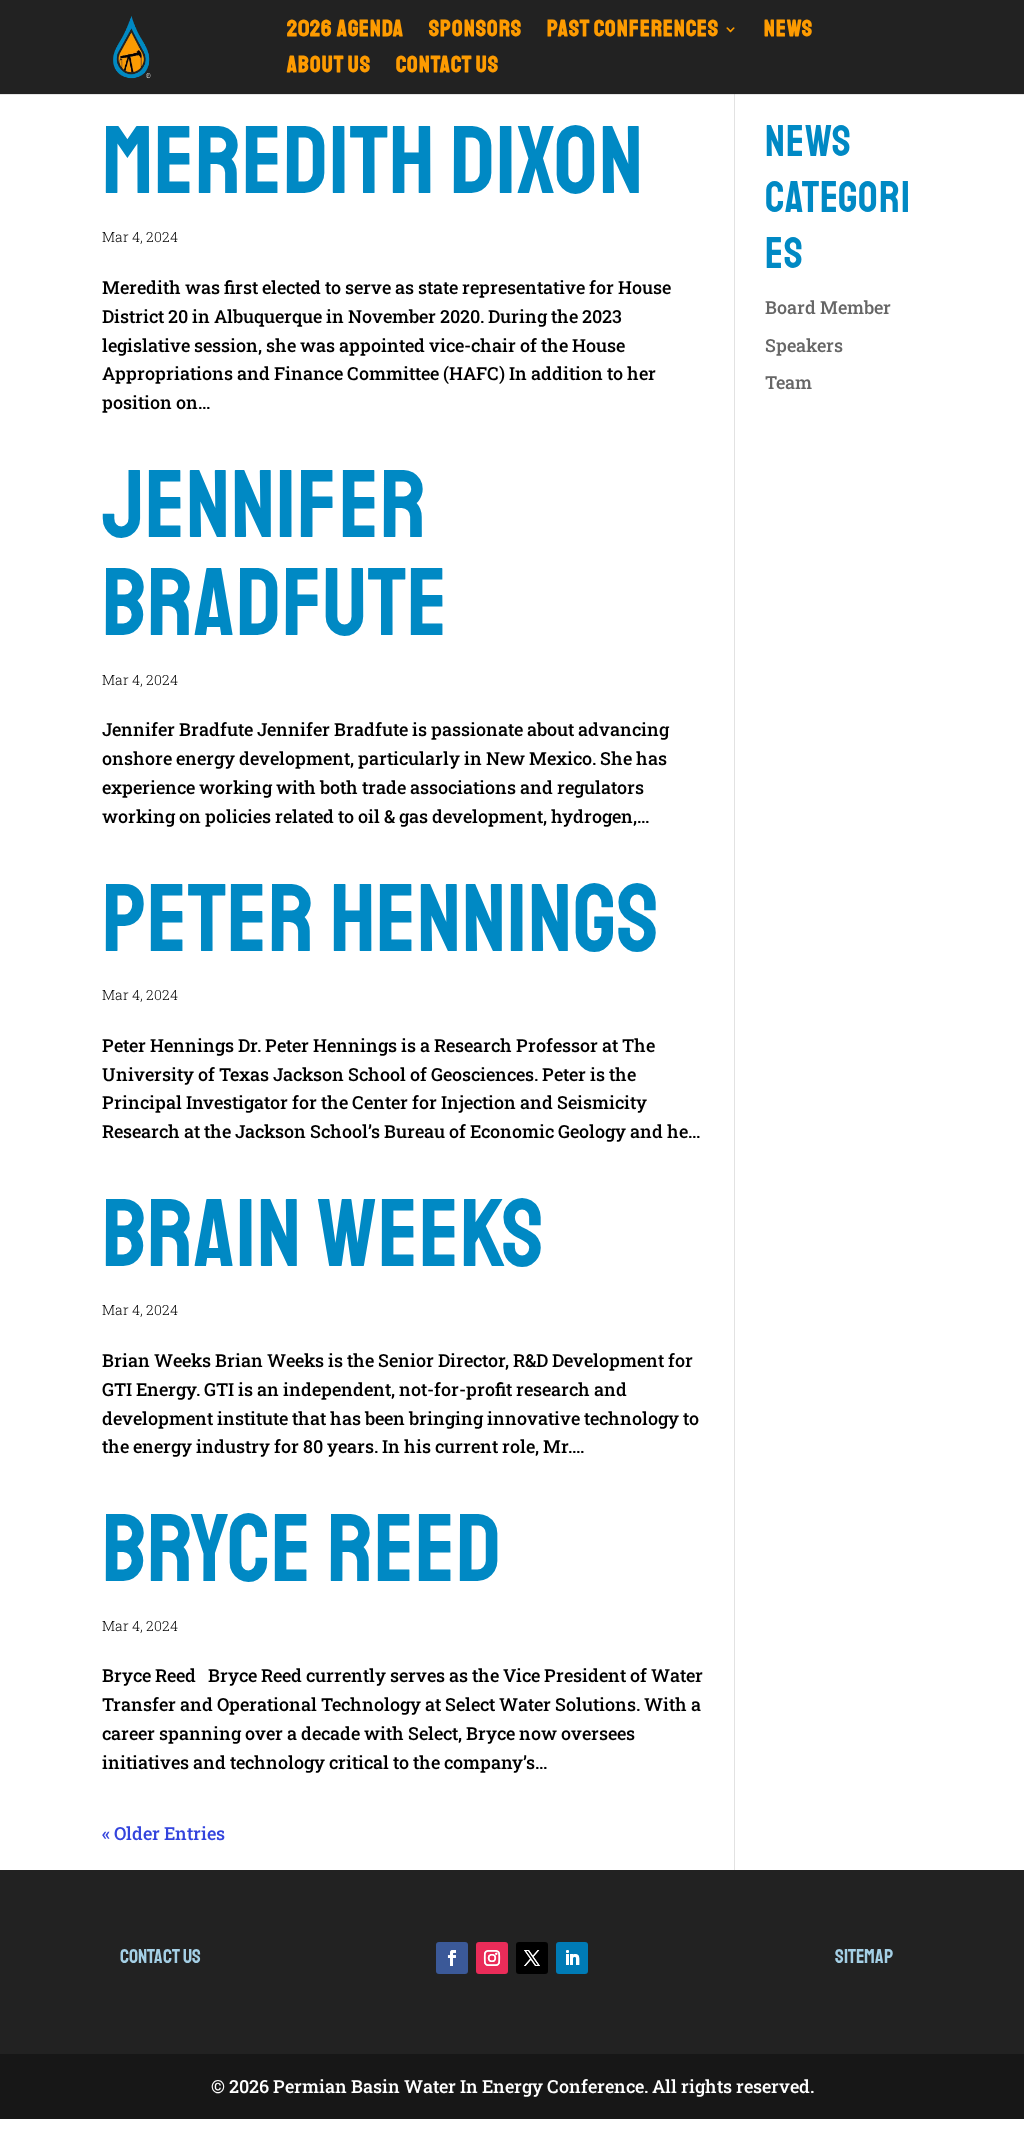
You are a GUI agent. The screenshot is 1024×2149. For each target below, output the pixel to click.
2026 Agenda (345, 32)
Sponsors (475, 32)
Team (788, 382)
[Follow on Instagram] (492, 1958)
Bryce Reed (302, 1550)
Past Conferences (633, 32)
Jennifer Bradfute (275, 555)
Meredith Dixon (373, 162)
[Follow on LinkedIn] (572, 1958)
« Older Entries (163, 1833)
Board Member (828, 307)
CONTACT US (447, 68)
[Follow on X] (532, 1958)
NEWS (788, 32)
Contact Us (160, 1956)
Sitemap (864, 1956)
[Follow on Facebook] (452, 1958)
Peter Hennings (381, 920)
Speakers (804, 345)
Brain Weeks (323, 1235)
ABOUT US (329, 68)
